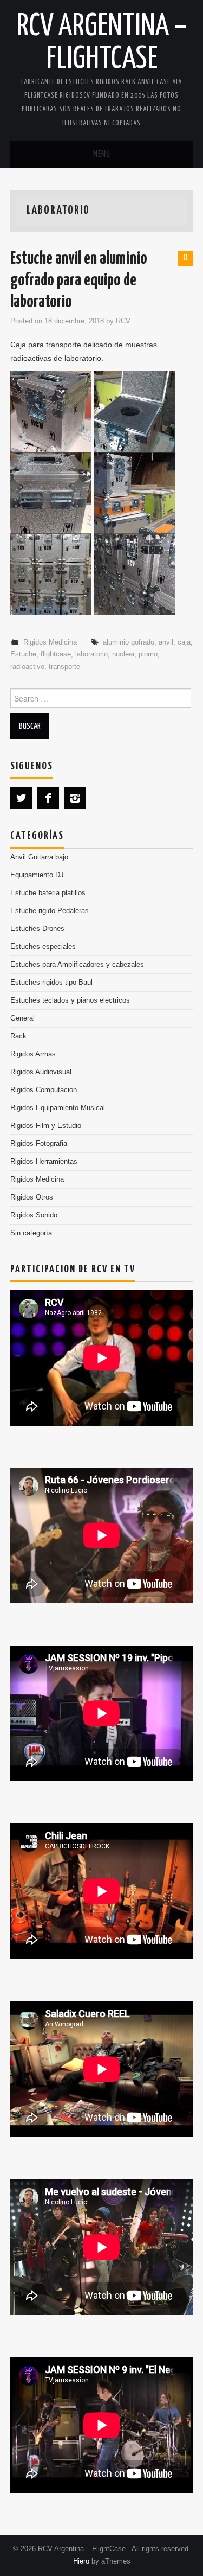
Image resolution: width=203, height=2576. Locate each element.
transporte (64, 667)
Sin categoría (31, 1233)
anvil (166, 642)
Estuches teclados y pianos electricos (70, 1000)
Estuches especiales (43, 947)
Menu (102, 154)
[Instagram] (75, 798)
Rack (18, 1036)
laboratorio (91, 654)
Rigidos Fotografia (39, 1144)
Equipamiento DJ (37, 875)
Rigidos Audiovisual (41, 1072)
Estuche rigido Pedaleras (50, 911)
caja (184, 642)
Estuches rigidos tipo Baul (51, 983)
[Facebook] (48, 798)
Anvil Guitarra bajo (39, 857)
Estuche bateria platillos (48, 893)
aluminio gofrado (129, 642)
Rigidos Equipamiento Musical (58, 1108)
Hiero (81, 2561)
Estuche (23, 654)
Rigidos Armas (33, 1054)
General (22, 1018)
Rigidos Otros (32, 1197)
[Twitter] (21, 798)
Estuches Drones (37, 929)
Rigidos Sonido (34, 1215)
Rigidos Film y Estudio (46, 1126)
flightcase (56, 654)
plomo (148, 654)
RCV (123, 321)
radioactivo (27, 667)
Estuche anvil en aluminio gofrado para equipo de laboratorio (79, 281)
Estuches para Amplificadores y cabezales (77, 965)
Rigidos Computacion (44, 1090)
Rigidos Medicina (50, 642)
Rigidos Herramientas (44, 1162)
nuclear (123, 654)
